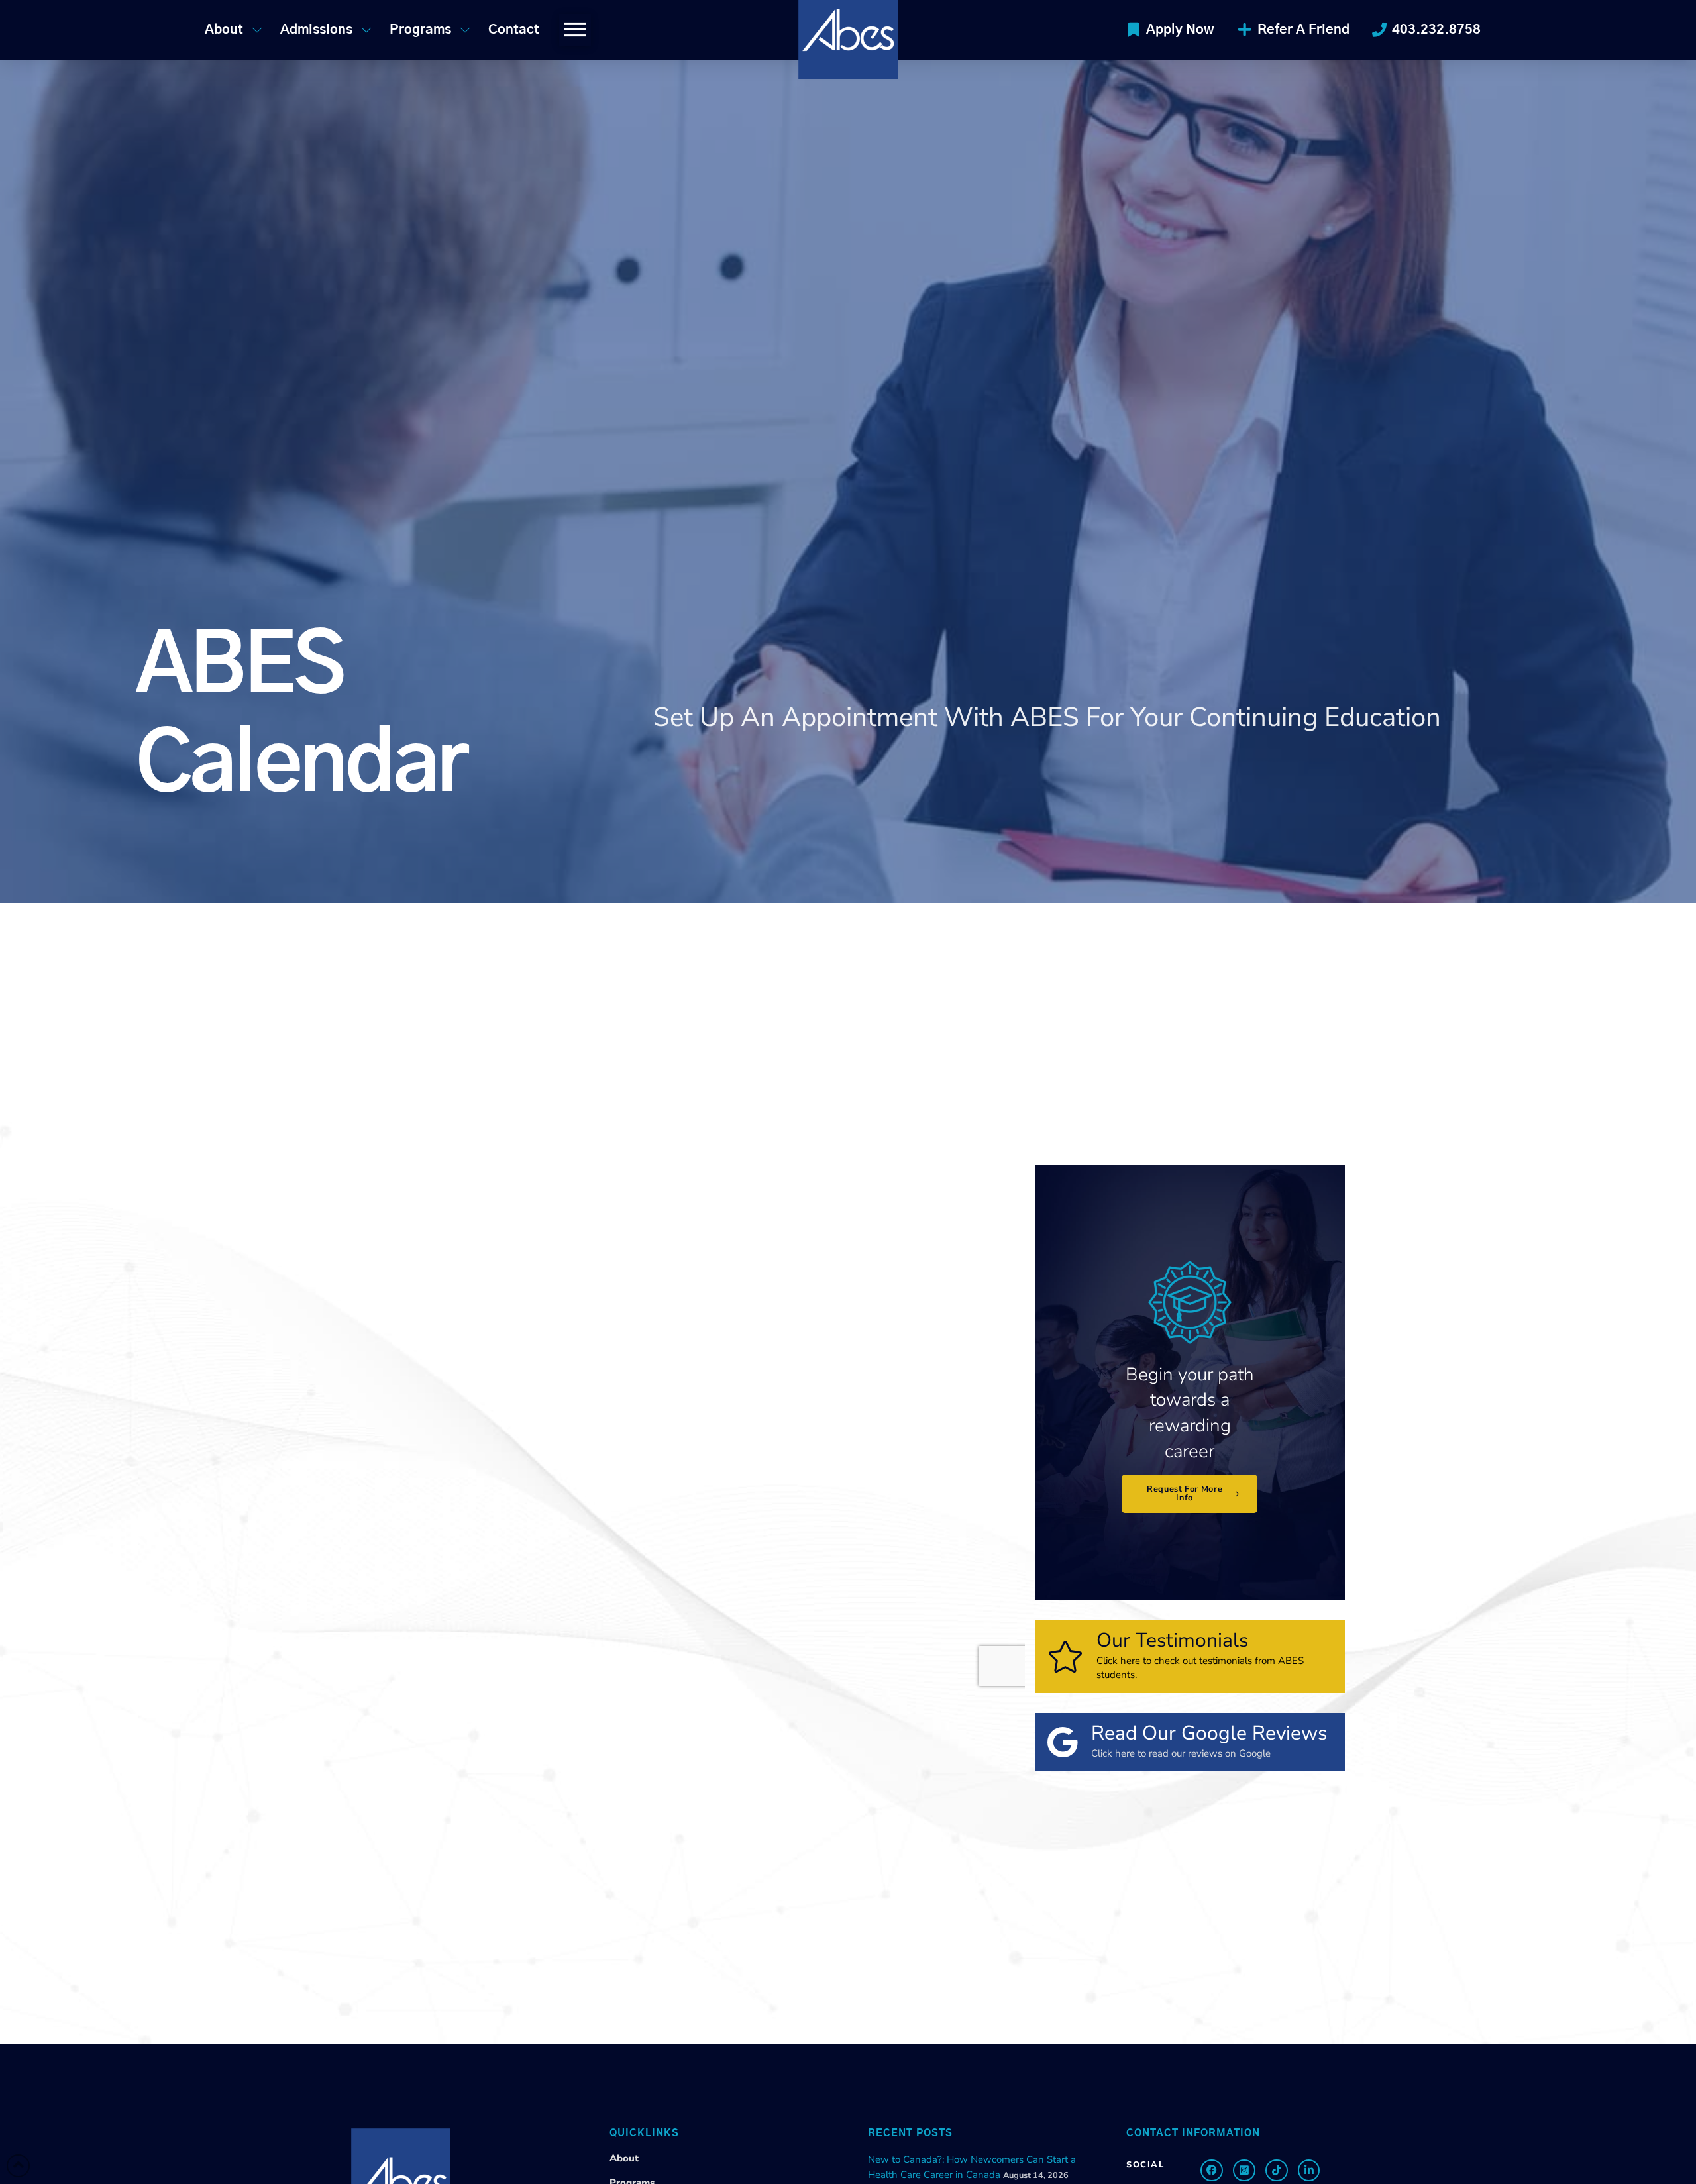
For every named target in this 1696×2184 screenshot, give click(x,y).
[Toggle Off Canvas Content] (575, 30)
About (624, 2158)
